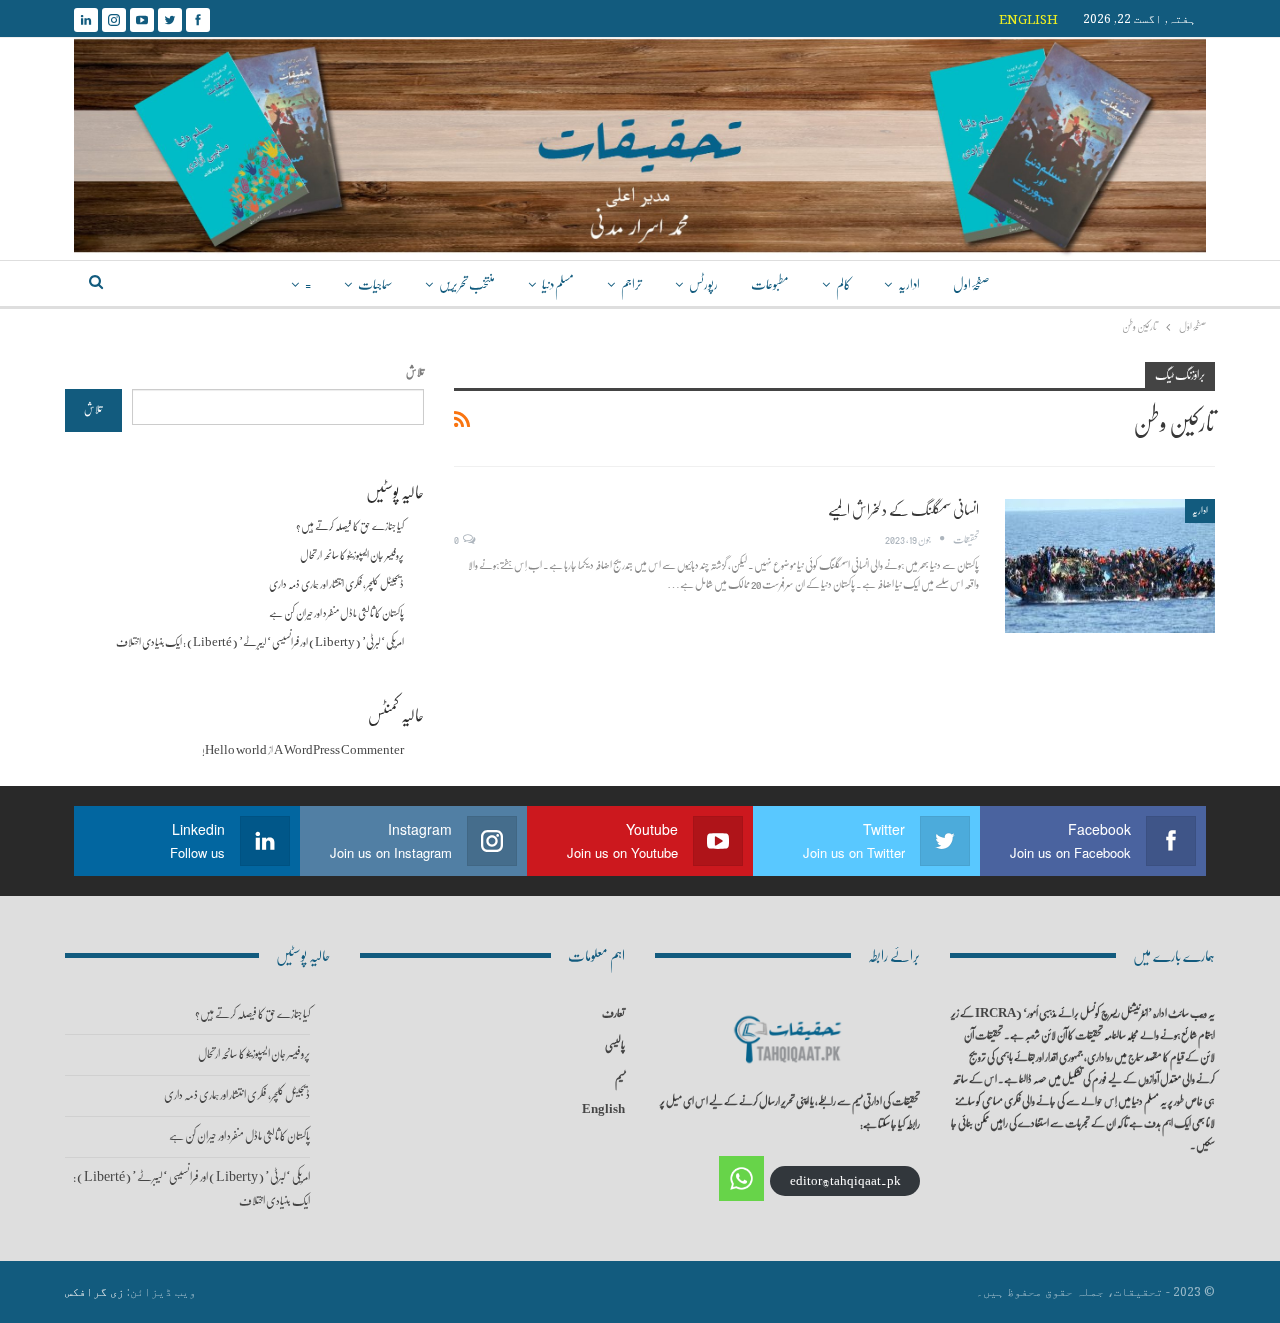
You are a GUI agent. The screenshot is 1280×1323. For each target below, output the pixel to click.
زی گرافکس (94, 1291)
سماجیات (375, 284)
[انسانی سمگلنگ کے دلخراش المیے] (1110, 566)
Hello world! (234, 750)
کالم (843, 284)
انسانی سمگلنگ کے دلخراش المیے (903, 510)
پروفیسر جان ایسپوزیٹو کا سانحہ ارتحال (352, 555)
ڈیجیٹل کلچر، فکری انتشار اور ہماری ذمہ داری (336, 584)
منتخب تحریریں (467, 284)
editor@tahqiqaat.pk (845, 1181)
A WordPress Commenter (339, 750)
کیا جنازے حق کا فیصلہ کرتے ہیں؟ (350, 526)
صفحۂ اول (971, 284)
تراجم (631, 284)
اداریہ (909, 284)
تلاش (415, 372)
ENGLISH (1028, 19)
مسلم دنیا (558, 284)
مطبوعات (770, 284)
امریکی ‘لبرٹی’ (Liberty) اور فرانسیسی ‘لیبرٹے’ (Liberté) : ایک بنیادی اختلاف (260, 642)
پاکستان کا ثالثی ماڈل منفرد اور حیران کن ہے (336, 613)
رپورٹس (703, 284)
